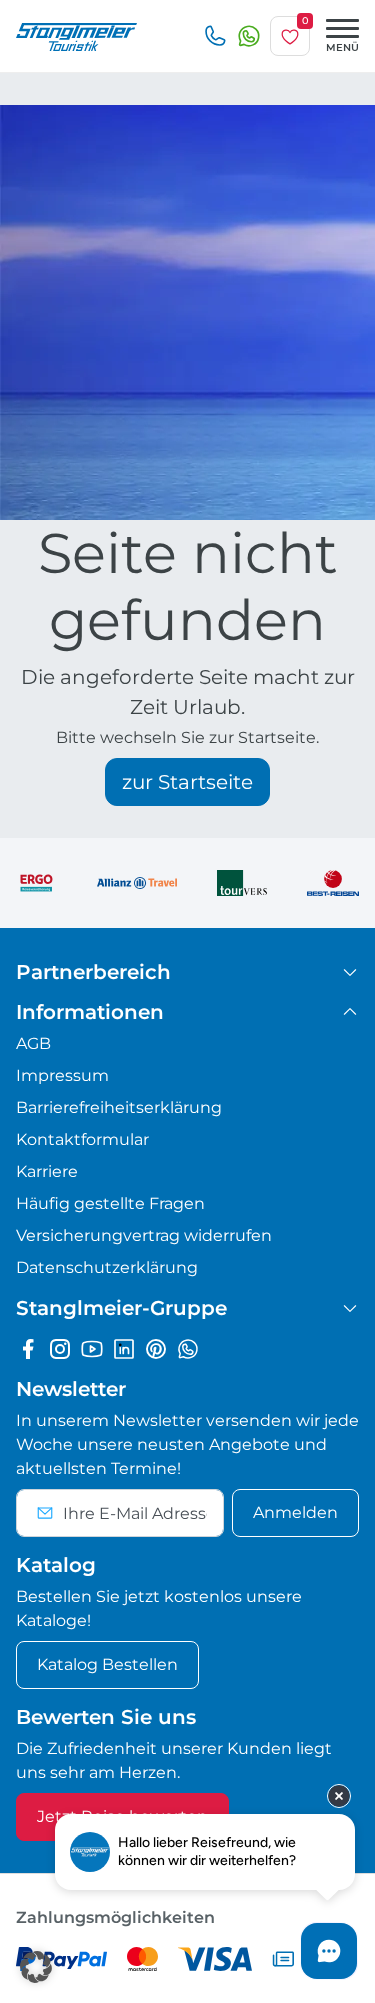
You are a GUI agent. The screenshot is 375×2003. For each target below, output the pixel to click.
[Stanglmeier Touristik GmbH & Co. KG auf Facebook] (28, 1348)
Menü (342, 47)
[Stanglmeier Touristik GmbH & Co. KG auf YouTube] (92, 1348)
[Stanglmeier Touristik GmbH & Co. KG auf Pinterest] (156, 1348)
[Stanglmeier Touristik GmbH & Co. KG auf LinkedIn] (124, 1348)
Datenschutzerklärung (107, 1267)
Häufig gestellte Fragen (110, 1203)
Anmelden (295, 1512)
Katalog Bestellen (107, 1664)
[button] (36, 1967)
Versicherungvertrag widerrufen (144, 1235)
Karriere (47, 1171)
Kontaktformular (82, 1139)
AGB (33, 1043)
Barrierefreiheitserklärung (119, 1107)
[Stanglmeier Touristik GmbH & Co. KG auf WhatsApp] (188, 1348)
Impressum (62, 1075)
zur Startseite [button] (187, 782)
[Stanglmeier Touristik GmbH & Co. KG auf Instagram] (60, 1348)
